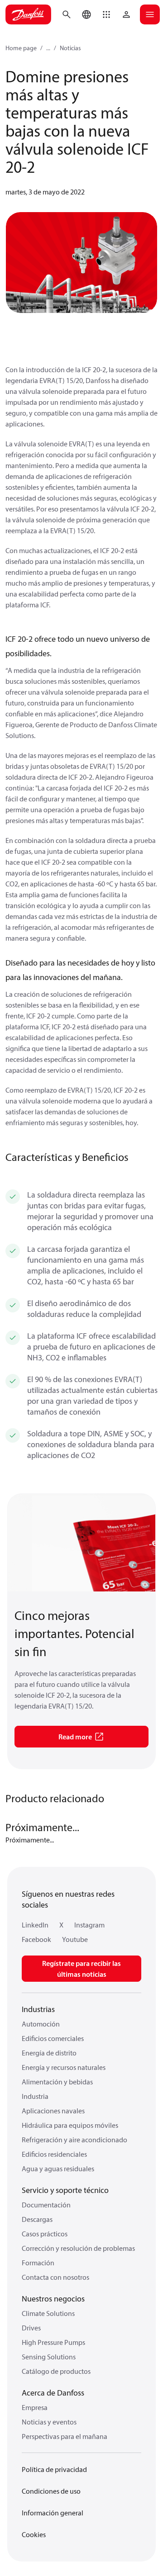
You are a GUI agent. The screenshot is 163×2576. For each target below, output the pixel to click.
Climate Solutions (48, 2313)
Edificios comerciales (53, 2038)
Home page (21, 48)
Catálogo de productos (56, 2371)
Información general (53, 2513)
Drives (31, 2328)
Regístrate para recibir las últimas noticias (81, 1969)
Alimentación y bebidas (57, 2082)
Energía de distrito (49, 2053)
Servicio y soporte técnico (65, 2190)
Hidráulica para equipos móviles (70, 2125)
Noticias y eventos (49, 2422)
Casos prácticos (45, 2234)
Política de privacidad (54, 2469)
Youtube (75, 1939)
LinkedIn (35, 1925)
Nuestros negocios (53, 2299)
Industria (35, 2096)
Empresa (35, 2407)
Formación (38, 2263)
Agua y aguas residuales (58, 2169)
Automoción (41, 2024)
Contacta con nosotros (55, 2277)
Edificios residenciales (54, 2154)
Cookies (34, 2534)
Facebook (36, 1939)
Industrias (38, 2009)
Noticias (70, 48)
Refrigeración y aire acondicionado (74, 2140)
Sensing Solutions (49, 2357)
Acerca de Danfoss (53, 2393)
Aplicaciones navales (53, 2111)
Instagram (89, 1925)
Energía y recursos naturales (64, 2067)
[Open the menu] (150, 14)
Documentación (46, 2205)
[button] (106, 14)
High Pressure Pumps (53, 2342)
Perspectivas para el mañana (65, 2436)
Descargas (37, 2219)
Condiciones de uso (51, 2491)
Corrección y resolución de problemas (78, 2248)
